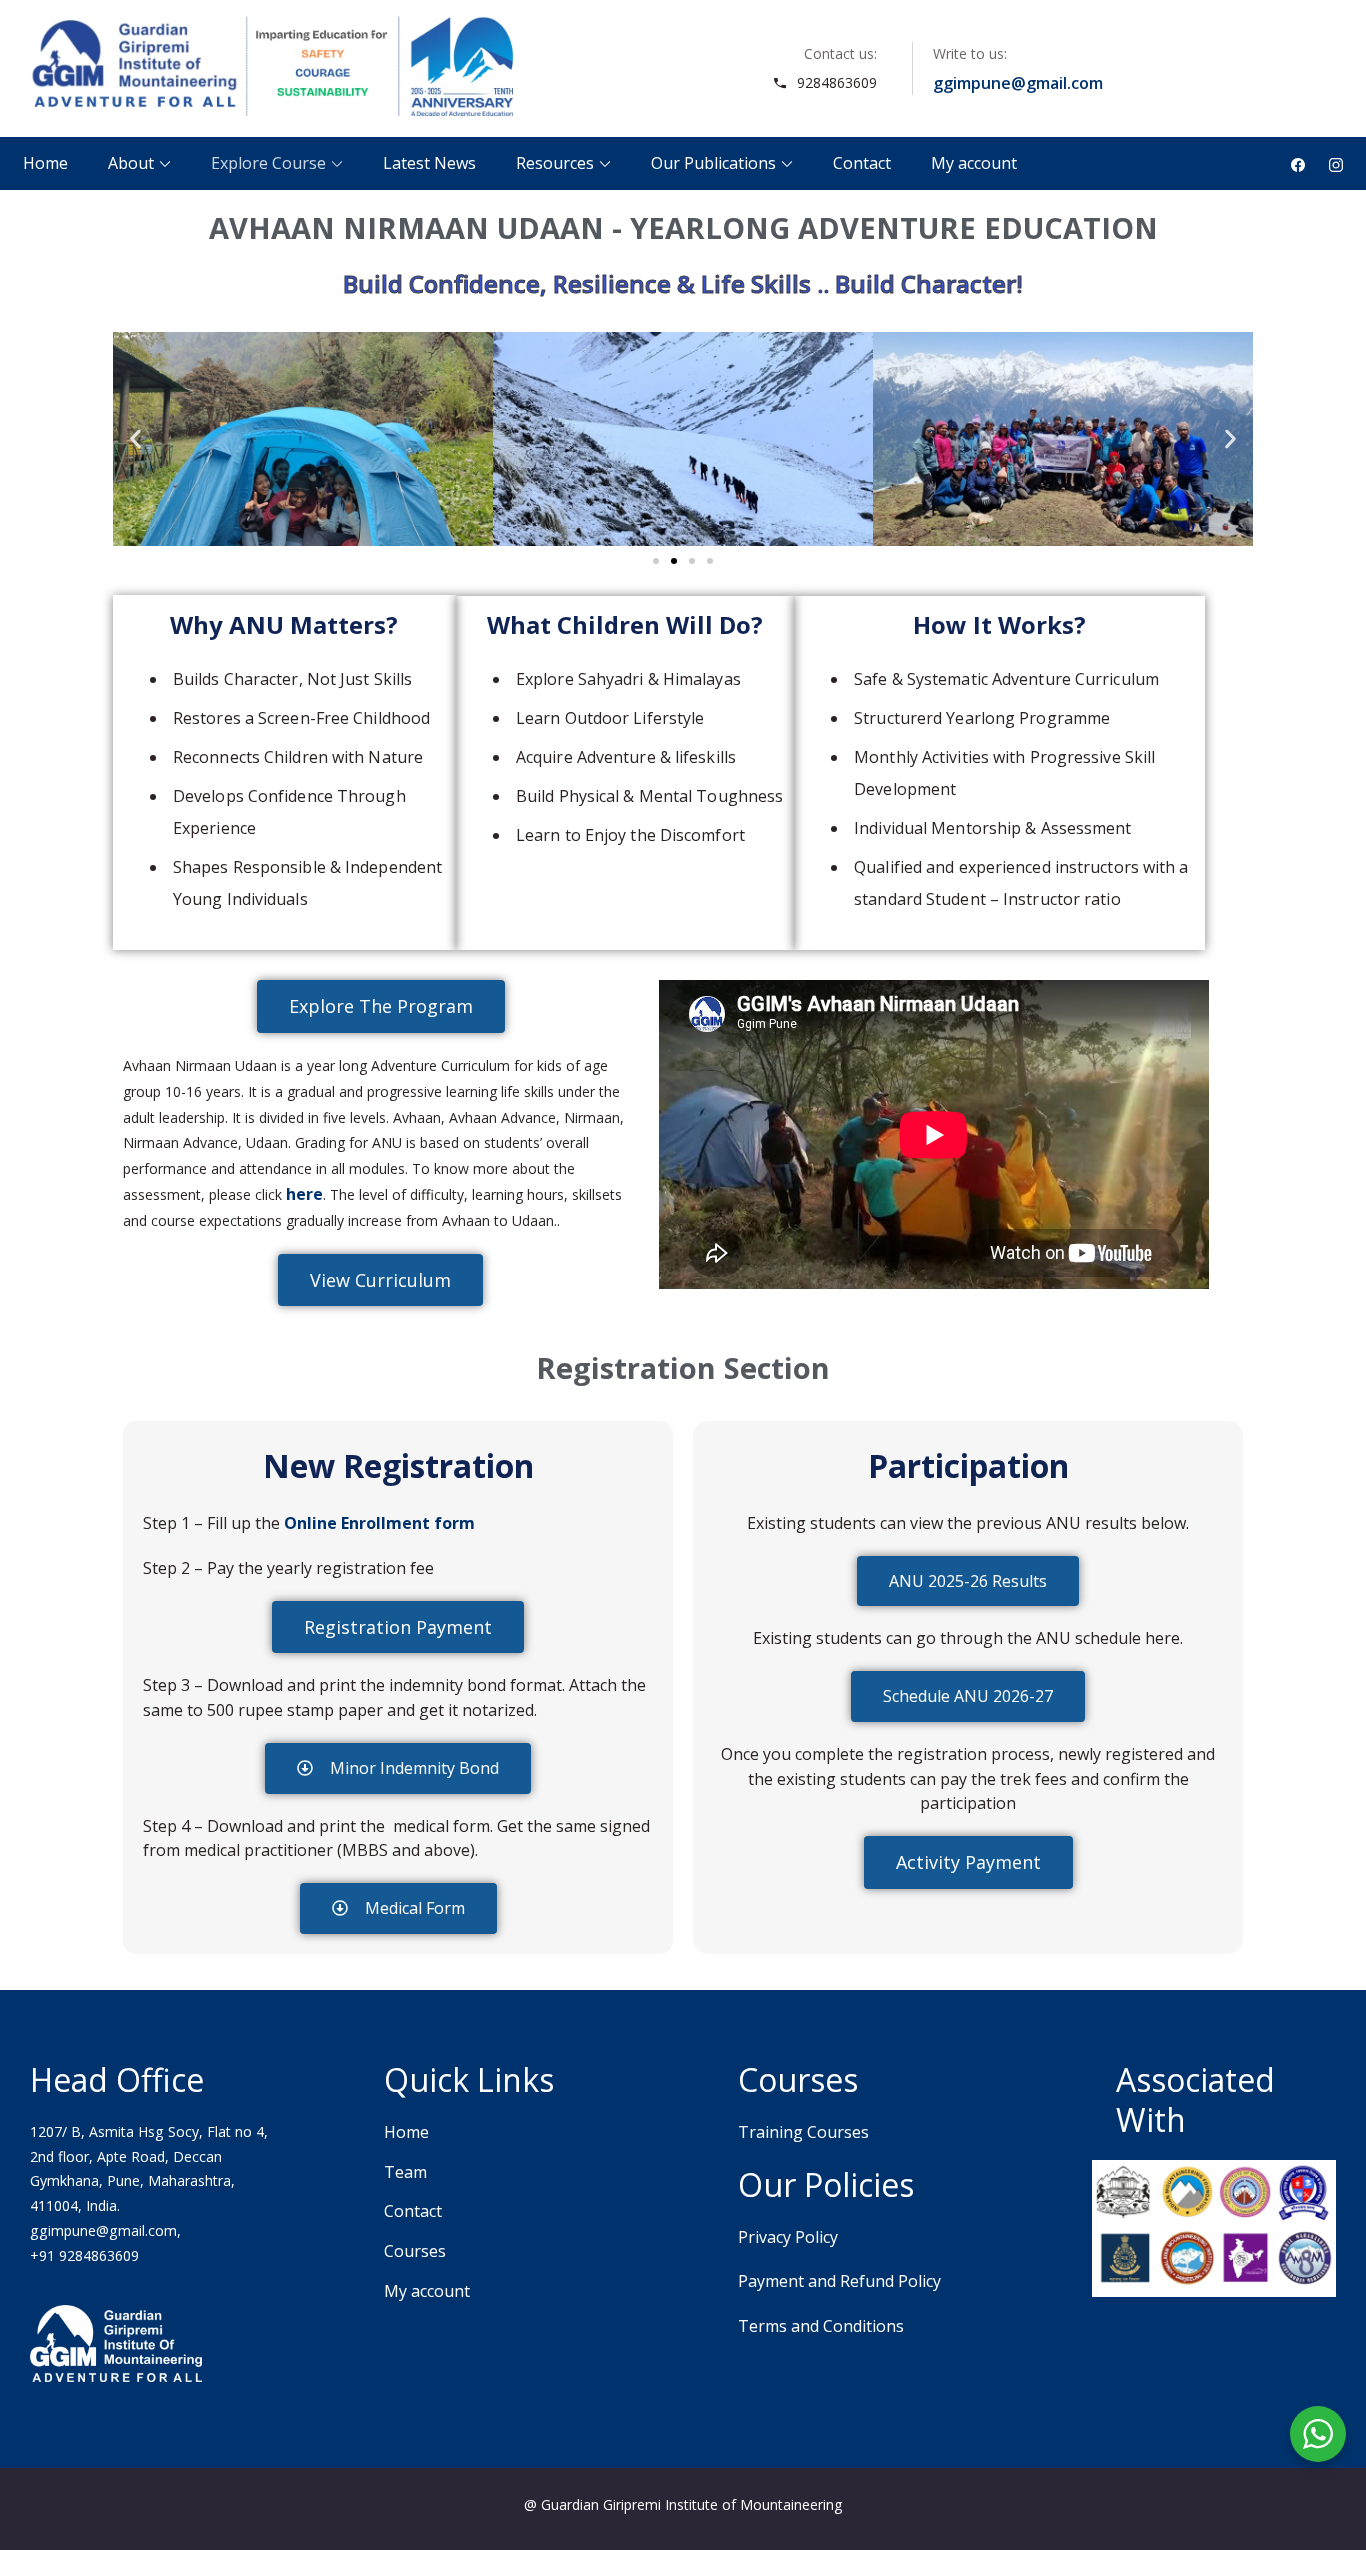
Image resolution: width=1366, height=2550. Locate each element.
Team (405, 2172)
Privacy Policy (788, 2237)
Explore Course (268, 163)
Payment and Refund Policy (839, 2281)
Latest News (429, 163)
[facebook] (1298, 163)
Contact (862, 163)
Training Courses (803, 2132)
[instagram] (1336, 163)
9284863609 (837, 82)
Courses (415, 2251)
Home (45, 163)
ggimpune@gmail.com (1018, 83)
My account (974, 163)
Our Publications (713, 163)
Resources (555, 163)
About (131, 163)
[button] (135, 439)
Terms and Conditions (821, 2326)
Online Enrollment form (379, 1523)
